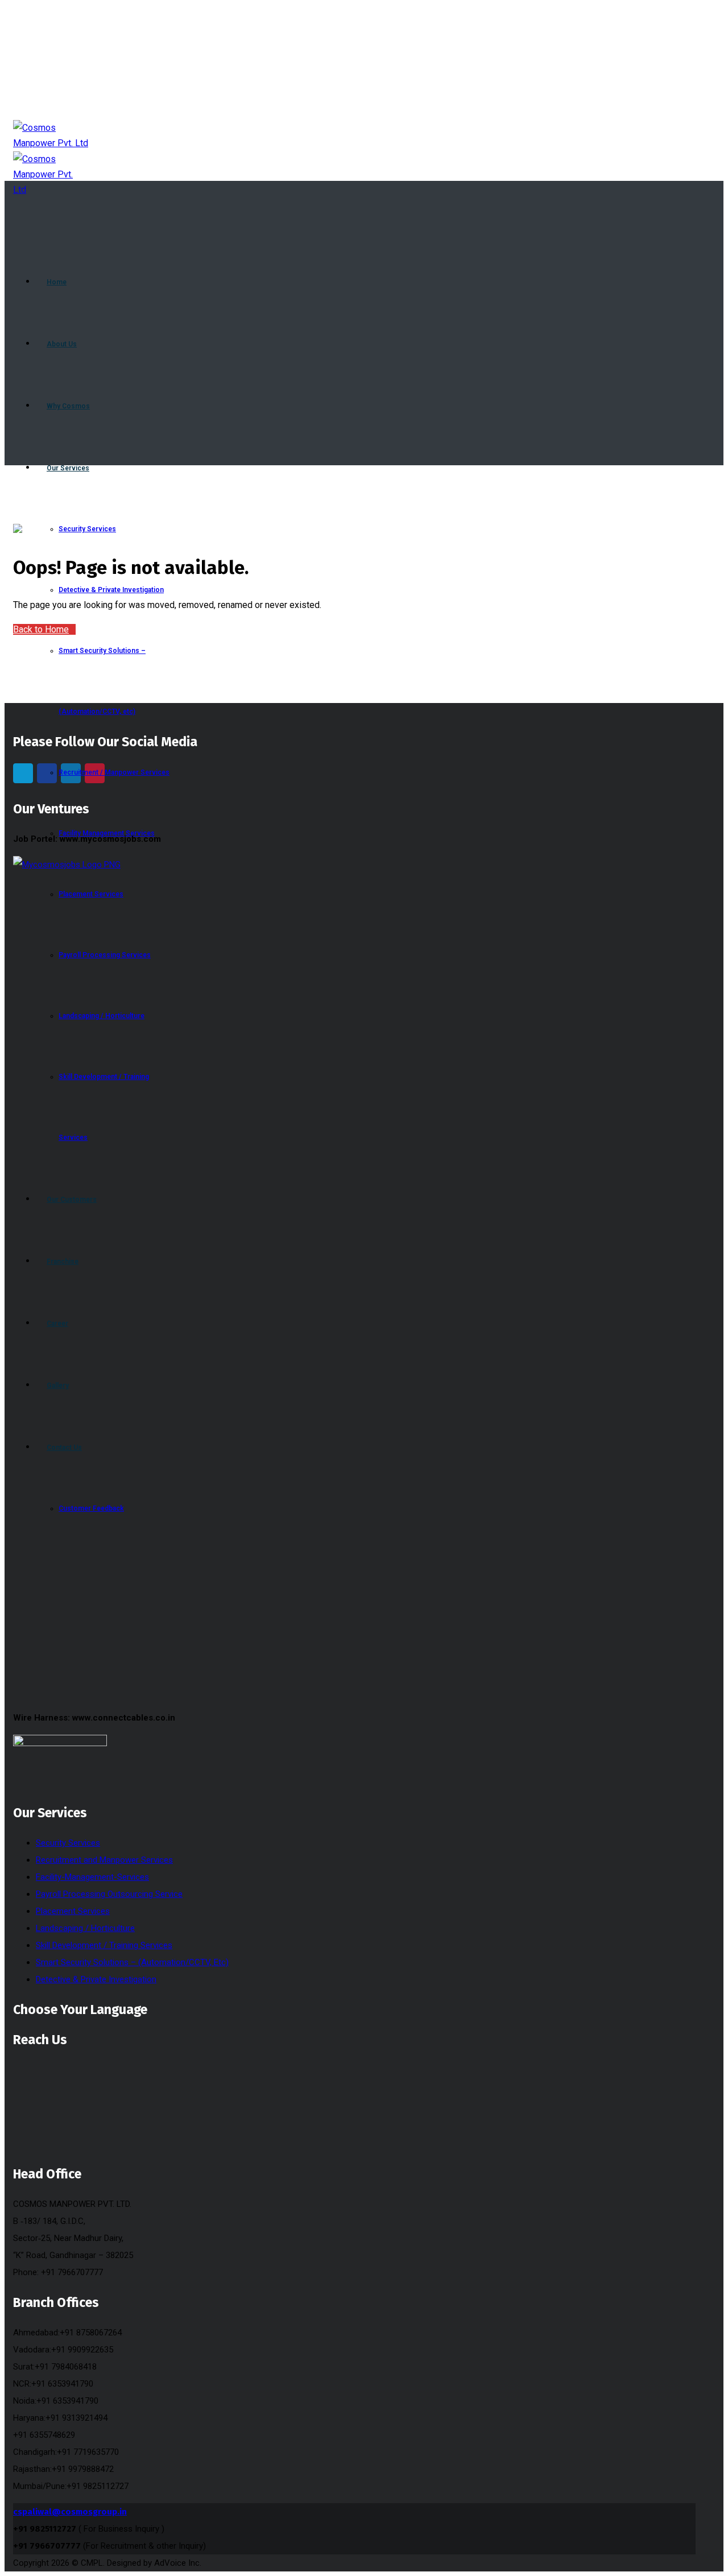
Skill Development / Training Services (104, 1945)
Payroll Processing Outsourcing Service (109, 1894)
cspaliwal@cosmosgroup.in (70, 2512)
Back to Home (41, 629)
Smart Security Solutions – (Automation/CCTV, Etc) (132, 1962)
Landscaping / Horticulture (85, 1928)
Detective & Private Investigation (96, 1979)
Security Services (68, 1843)
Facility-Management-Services (92, 1877)
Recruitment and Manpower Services (104, 1860)
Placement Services (73, 1911)
